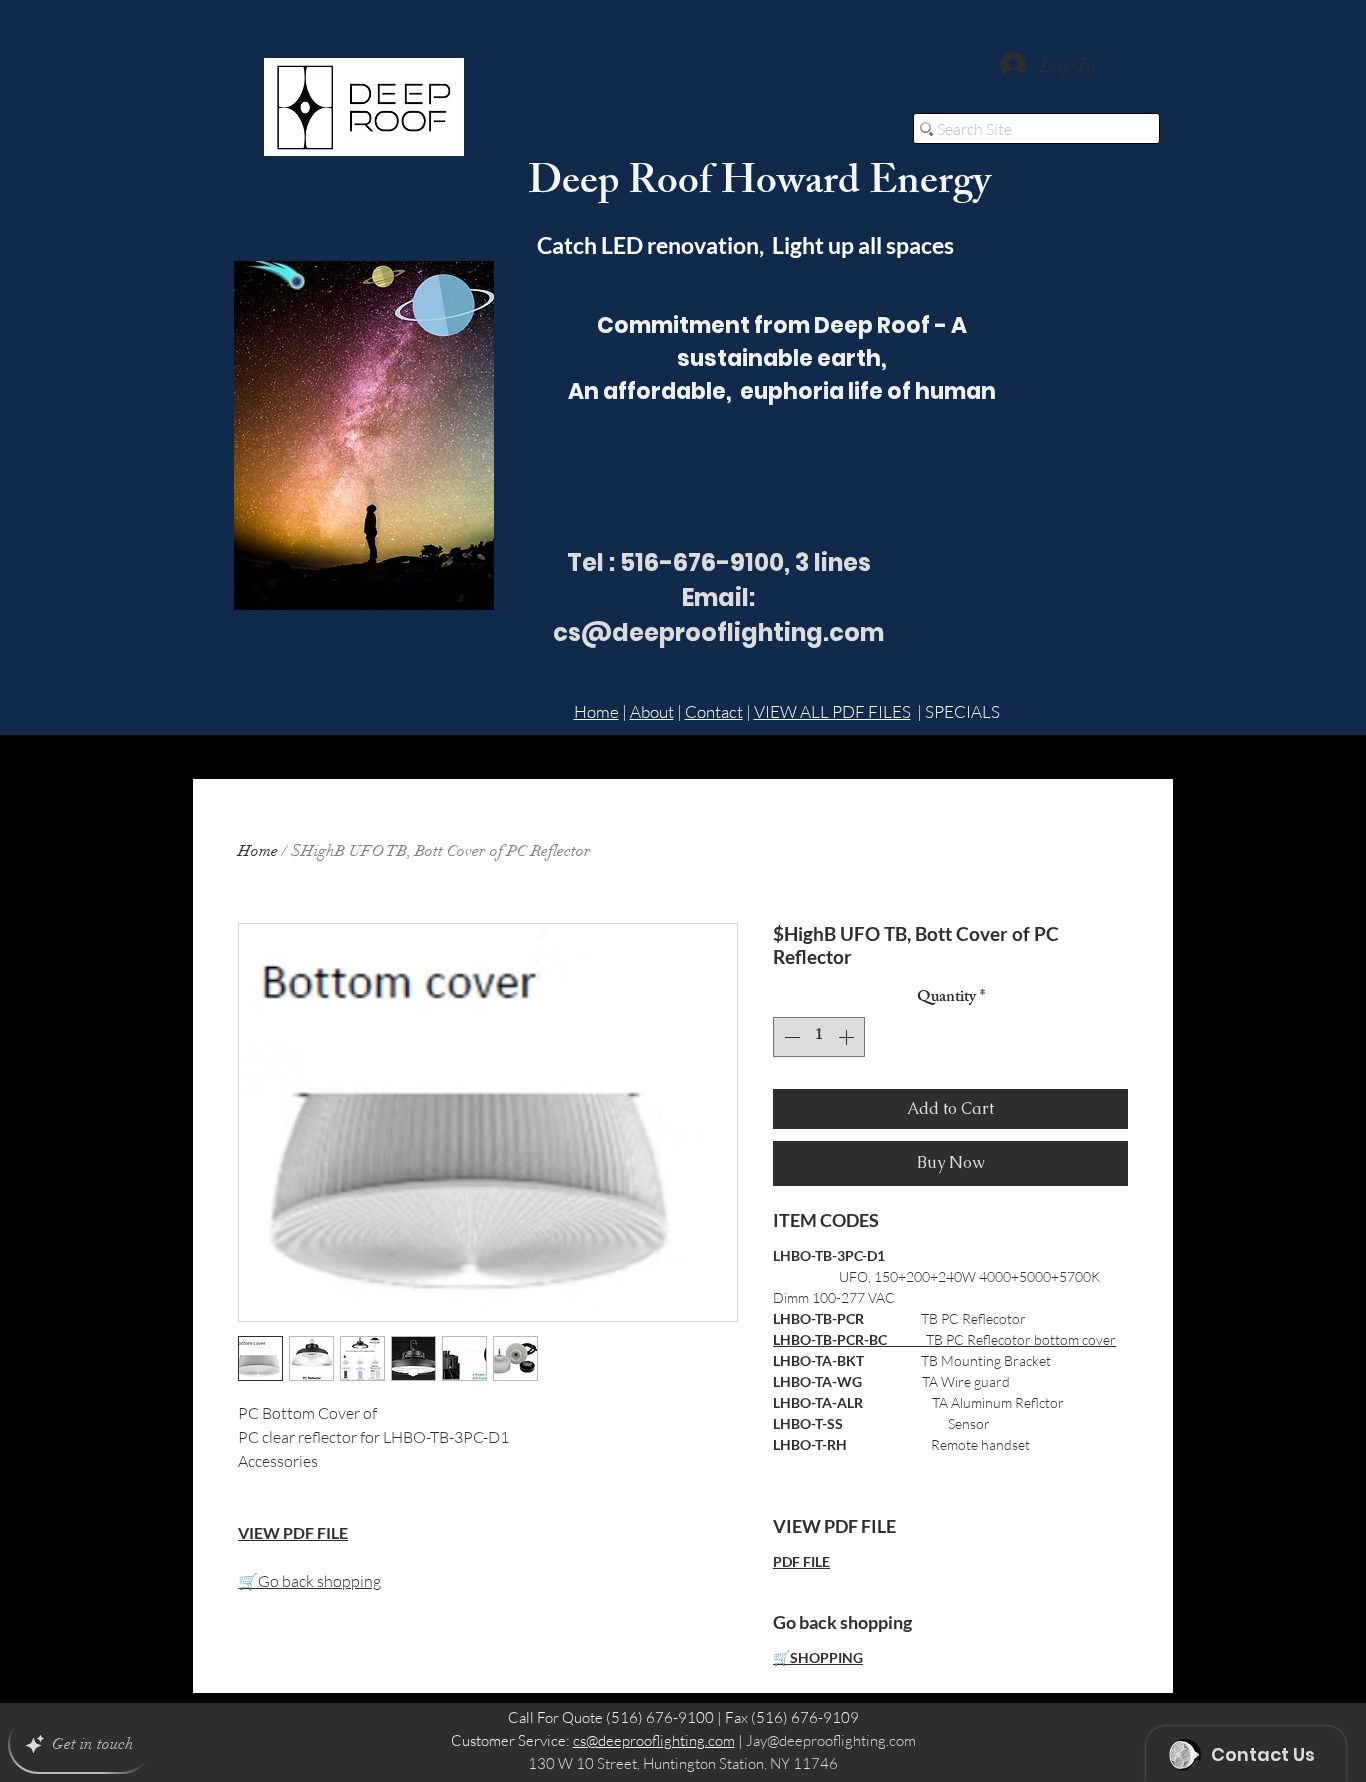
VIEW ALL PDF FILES (832, 711)
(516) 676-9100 (660, 1717)
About (652, 711)
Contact (714, 711)
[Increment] (848, 1037)
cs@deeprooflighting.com (654, 1740)
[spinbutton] (819, 1037)
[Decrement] (790, 1037)
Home (596, 711)
